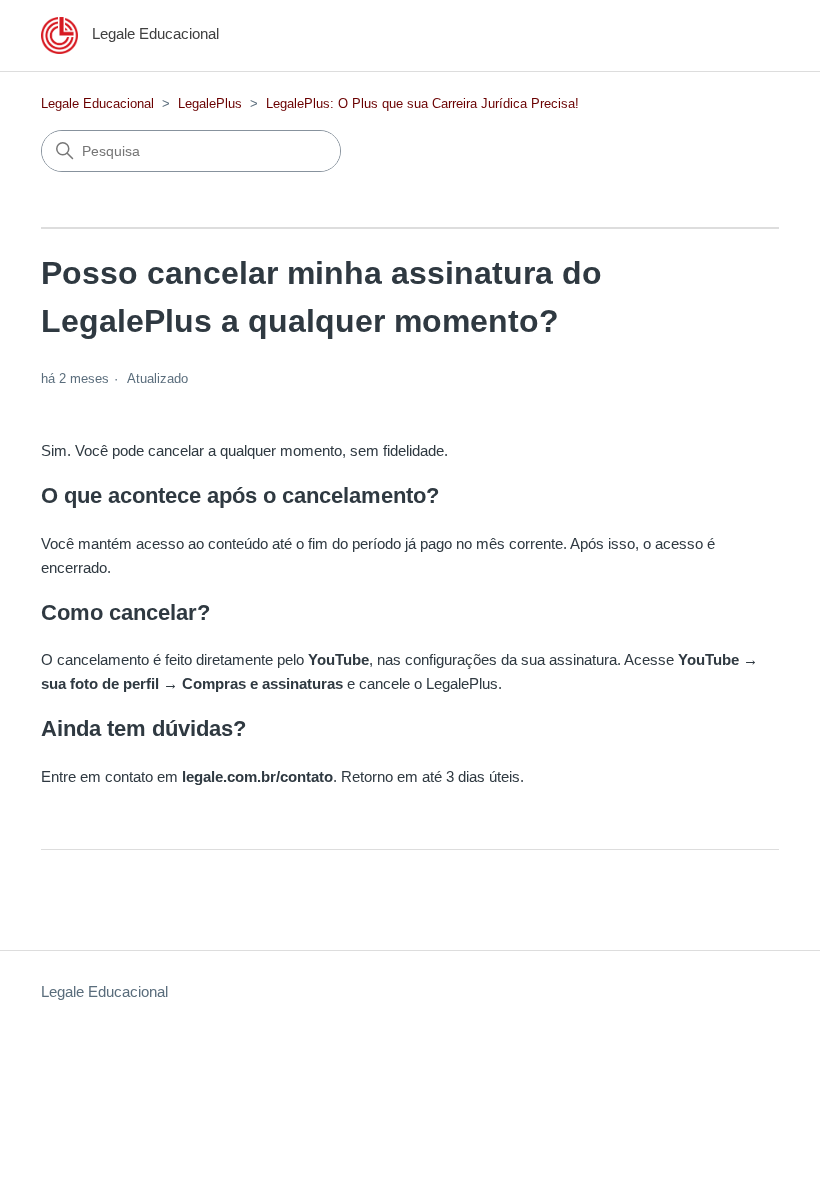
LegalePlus (210, 103)
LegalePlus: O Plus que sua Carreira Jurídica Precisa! (422, 103)
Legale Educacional (97, 103)
